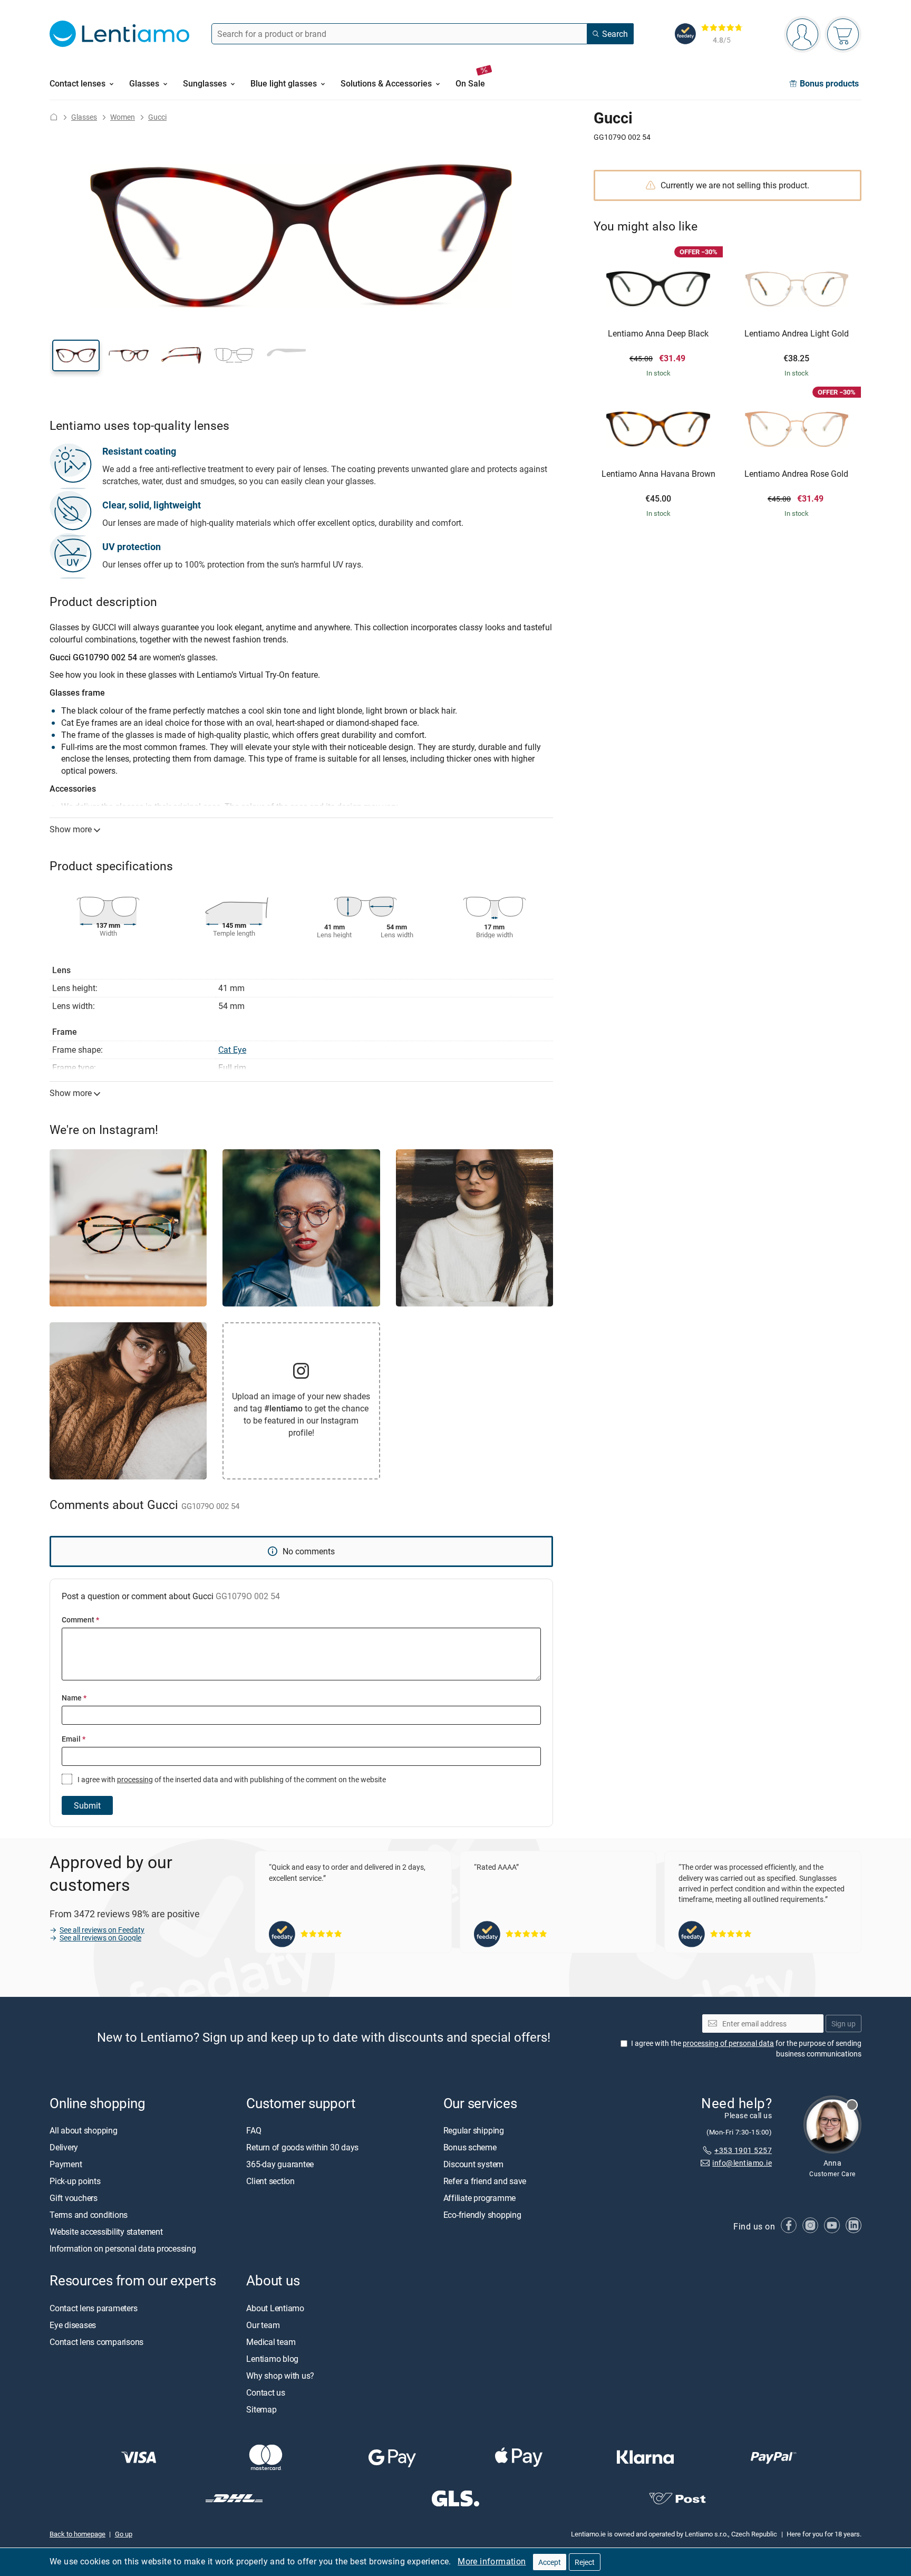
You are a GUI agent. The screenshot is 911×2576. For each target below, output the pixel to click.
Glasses (84, 117)
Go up (124, 2534)
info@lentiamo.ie (742, 2163)
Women (123, 117)
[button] (76, 355)
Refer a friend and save (485, 2181)
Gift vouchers (74, 2198)
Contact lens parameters (93, 2308)
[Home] (54, 117)
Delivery (64, 2148)
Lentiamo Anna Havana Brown (658, 474)
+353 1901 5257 (743, 2150)
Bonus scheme (470, 2148)
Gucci (157, 117)
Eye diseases (73, 2325)
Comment (80, 1619)
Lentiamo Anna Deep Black (658, 334)
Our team (263, 2325)
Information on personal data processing (123, 2249)
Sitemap (261, 2409)
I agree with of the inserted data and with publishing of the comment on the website (231, 1779)
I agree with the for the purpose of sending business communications (746, 2049)
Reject (585, 2562)
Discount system (473, 2165)
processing (135, 1779)
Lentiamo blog (272, 2359)
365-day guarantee (280, 2165)
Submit (87, 1805)
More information (492, 2561)
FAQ (254, 2131)
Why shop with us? (280, 2376)
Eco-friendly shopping (482, 2215)
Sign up (844, 2024)
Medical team (271, 2342)
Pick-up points (75, 2181)
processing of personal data (728, 2044)
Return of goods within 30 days (302, 2148)
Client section (270, 2181)
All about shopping (84, 2131)
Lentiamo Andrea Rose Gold (796, 474)
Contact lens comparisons (96, 2342)
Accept (550, 2562)
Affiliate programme (479, 2198)
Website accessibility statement (106, 2232)
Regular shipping (474, 2131)
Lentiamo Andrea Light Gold (797, 334)
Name (74, 1698)
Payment (66, 2165)
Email (74, 1739)
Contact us (266, 2392)
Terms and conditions (89, 2215)
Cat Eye (232, 1050)
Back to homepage (77, 2534)
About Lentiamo (275, 2308)
